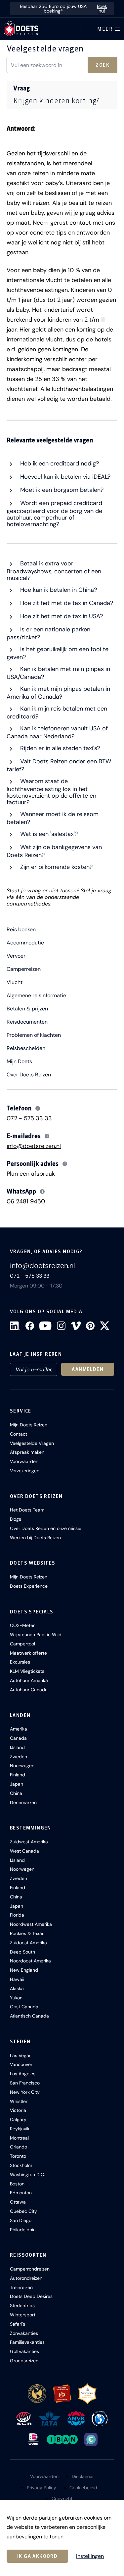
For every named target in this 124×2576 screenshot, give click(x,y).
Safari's (18, 2324)
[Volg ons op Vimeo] (76, 1326)
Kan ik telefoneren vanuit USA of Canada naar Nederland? (57, 732)
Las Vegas (21, 2055)
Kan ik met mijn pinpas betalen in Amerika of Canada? (58, 693)
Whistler (19, 2101)
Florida (17, 1915)
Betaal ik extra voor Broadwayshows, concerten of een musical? (54, 571)
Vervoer (16, 956)
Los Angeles (23, 2074)
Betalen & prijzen (27, 1009)
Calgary (18, 2119)
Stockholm (21, 2165)
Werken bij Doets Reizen (35, 1538)
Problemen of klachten (34, 1035)
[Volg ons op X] (105, 1326)
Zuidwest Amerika (29, 1842)
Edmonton (21, 2193)
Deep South (22, 1952)
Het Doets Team (27, 1510)
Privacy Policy (41, 2488)
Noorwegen (22, 1765)
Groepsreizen (24, 2361)
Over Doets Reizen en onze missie (46, 1528)
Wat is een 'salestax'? (48, 834)
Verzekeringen (25, 1471)
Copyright (62, 2498)
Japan (17, 1784)
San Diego (21, 2220)
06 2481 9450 (26, 1201)
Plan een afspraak (31, 1174)
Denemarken (23, 1802)
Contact (19, 1434)
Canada (18, 1738)
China (16, 1793)
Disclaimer (83, 2476)
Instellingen (90, 2556)
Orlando (19, 2147)
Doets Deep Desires (31, 2296)
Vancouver (21, 2064)
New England (24, 1970)
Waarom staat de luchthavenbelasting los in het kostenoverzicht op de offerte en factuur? (51, 792)
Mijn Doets (19, 1062)
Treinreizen (21, 2287)
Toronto (18, 2156)
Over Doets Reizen (29, 1075)
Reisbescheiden (26, 1048)
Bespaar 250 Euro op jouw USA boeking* (63, 9)
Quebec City (23, 2211)
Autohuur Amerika (29, 1680)
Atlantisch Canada (29, 2016)
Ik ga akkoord (37, 2556)
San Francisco (25, 2083)
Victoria (18, 2110)
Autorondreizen (26, 2278)
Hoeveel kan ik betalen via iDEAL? (64, 477)
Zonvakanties (24, 2333)
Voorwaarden (24, 1461)
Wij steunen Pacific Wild (36, 1635)
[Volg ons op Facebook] (30, 1326)
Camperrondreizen (30, 2269)
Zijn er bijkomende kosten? (56, 867)
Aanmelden (88, 1369)
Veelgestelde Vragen (32, 1443)
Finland (18, 1775)
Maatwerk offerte (28, 1653)
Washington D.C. (27, 2175)
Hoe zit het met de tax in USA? (61, 616)
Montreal (19, 2138)
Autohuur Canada (29, 1690)
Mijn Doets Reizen (29, 1425)
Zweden (19, 1757)
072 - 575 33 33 (29, 1118)
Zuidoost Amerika (28, 1943)
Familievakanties (27, 2342)
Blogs (16, 1519)
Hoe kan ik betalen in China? (58, 590)
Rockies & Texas (27, 1933)
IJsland (17, 1747)
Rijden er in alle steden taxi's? (59, 748)
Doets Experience (29, 1586)
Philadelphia (23, 2230)
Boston (17, 2184)
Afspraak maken (27, 1452)
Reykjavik (20, 2129)
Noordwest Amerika (31, 1924)
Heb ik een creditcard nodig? (59, 463)
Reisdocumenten (27, 1022)
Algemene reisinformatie (36, 996)
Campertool (22, 1644)
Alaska (17, 1988)
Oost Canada (24, 2007)
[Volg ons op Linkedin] (15, 1326)
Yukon (16, 1998)
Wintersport (23, 2315)
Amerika (19, 1729)
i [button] (38, 1108)
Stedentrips (22, 2306)
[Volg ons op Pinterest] (90, 1326)
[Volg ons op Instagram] (61, 1326)
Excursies (20, 1662)
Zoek (103, 65)
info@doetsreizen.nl (34, 1146)
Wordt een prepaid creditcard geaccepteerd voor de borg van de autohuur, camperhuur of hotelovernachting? (54, 514)
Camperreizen (24, 969)
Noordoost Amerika (30, 1961)
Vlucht (15, 982)
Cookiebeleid (83, 2488)
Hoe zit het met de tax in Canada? (66, 603)
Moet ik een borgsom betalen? (61, 490)
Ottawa (18, 2202)
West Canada (24, 1851)
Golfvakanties (24, 2351)
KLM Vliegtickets (27, 1671)
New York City (25, 2092)
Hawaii (17, 1979)
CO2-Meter (22, 1625)
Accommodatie (25, 943)
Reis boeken (21, 930)
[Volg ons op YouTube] (45, 1326)
